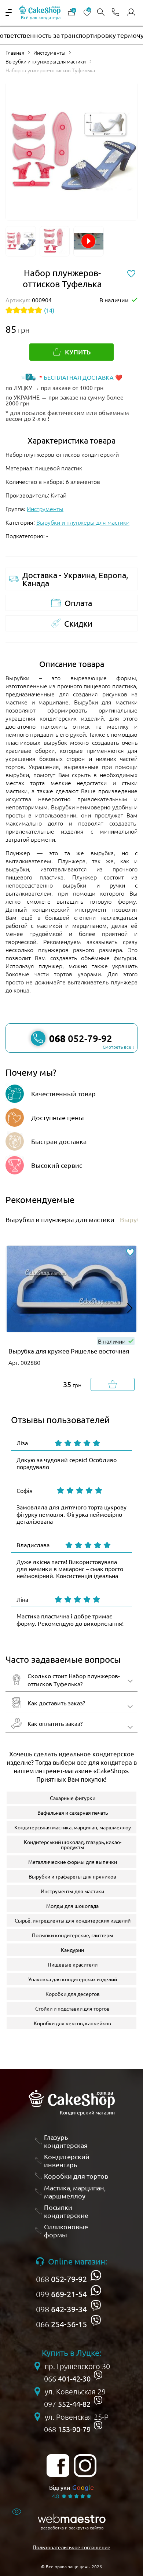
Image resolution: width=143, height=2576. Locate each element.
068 (61, 2279)
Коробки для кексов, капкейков (72, 2023)
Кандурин (72, 1950)
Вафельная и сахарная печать (73, 1812)
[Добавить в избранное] (130, 1253)
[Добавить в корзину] (113, 1384)
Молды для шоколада (72, 1906)
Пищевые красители (73, 1964)
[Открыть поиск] (101, 13)
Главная (15, 52)
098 (61, 2309)
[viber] (96, 2305)
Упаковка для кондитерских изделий (73, 1979)
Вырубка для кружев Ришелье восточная (69, 1351)
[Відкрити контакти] (115, 13)
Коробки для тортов (76, 2176)
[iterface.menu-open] (9, 12)
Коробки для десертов (73, 1994)
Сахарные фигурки (73, 1798)
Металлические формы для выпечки (73, 1862)
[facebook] (58, 2466)
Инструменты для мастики (72, 1891)
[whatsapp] (96, 2275)
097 (67, 2404)
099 (61, 2294)
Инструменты (49, 52)
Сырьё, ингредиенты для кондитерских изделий (73, 1920)
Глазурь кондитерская (66, 2141)
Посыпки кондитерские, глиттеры (73, 1935)
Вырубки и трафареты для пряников (72, 1876)
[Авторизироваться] (131, 12)
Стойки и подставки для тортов (72, 2008)
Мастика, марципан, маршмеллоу (75, 2192)
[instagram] (85, 2466)
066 (61, 2324)
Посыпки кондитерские (66, 2211)
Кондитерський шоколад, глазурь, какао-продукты (73, 1844)
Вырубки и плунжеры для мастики (46, 61)
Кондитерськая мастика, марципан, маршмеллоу (73, 1827)
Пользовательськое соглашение (71, 2547)
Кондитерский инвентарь (67, 2160)
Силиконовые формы (66, 2231)
